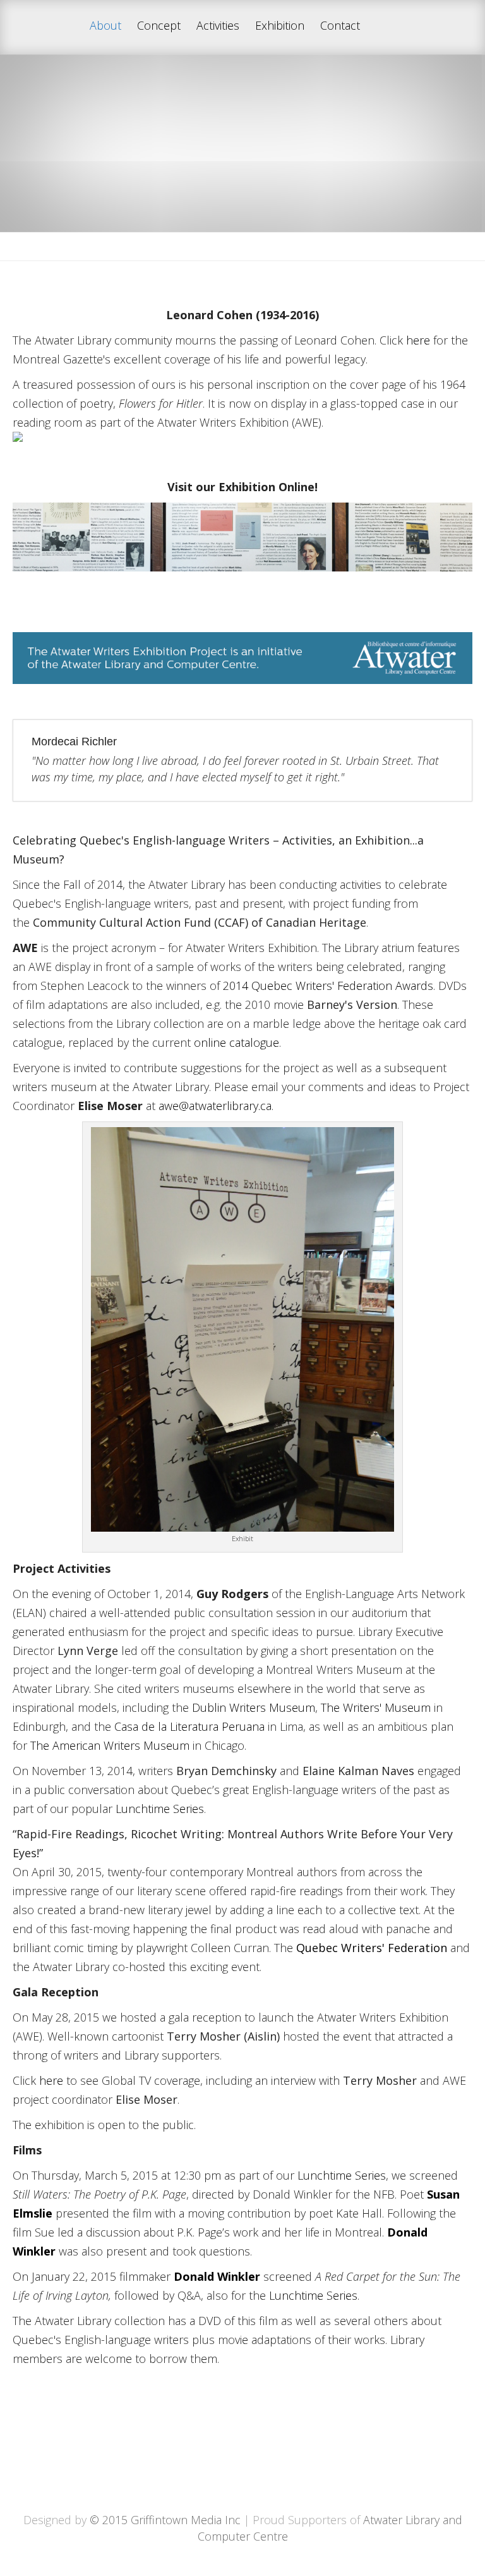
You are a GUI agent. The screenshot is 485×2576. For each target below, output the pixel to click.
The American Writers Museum (110, 1745)
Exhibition (280, 26)
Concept (159, 26)
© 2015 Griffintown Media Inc (165, 2520)
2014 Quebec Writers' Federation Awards (328, 986)
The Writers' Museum (376, 1707)
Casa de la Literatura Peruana (189, 1726)
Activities (218, 26)
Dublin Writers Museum (254, 1707)
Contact (340, 26)
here (418, 340)
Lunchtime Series (160, 1809)
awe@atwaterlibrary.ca (215, 1106)
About (105, 26)
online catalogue (237, 1042)
